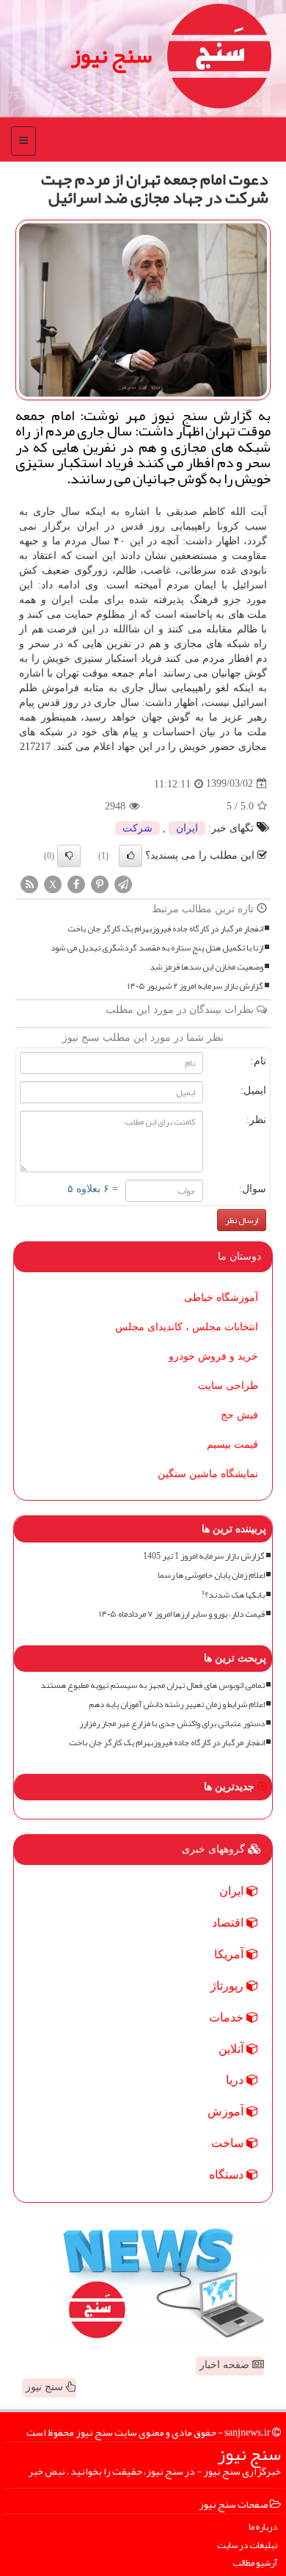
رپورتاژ (228, 1986)
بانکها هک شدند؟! (233, 1595)
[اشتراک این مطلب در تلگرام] (123, 883)
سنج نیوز (111, 55)
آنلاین (232, 2049)
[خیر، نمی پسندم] (69, 856)
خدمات (228, 2017)
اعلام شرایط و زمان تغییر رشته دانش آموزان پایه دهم (177, 1704)
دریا (236, 2080)
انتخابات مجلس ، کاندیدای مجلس (187, 1327)
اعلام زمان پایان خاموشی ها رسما (211, 1575)
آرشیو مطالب (255, 2563)
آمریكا (230, 1954)
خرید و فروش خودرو (213, 1356)
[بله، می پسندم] (131, 856)
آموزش (227, 2111)
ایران (187, 828)
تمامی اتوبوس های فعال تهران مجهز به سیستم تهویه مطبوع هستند (153, 1685)
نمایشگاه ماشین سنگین (208, 1474)
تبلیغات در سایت (247, 2546)
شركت (137, 828)
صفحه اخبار (226, 2365)
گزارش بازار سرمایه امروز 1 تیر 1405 (204, 1556)
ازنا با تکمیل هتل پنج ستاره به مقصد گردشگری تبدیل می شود (157, 948)
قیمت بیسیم (232, 1444)
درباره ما (263, 2527)
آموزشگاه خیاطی (221, 1298)
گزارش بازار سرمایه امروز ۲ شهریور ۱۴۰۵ (195, 986)
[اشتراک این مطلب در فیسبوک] (76, 883)
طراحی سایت (228, 1386)
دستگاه (228, 2175)
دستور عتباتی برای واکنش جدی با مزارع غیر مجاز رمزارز (172, 1724)
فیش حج (239, 1415)
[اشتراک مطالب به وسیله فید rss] (29, 883)
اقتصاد (229, 1923)
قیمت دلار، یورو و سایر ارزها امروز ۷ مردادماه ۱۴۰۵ (182, 1614)
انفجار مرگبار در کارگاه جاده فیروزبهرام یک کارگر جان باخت (165, 929)
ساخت (229, 2143)
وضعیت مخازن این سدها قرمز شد (206, 967)
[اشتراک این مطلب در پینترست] (100, 883)
